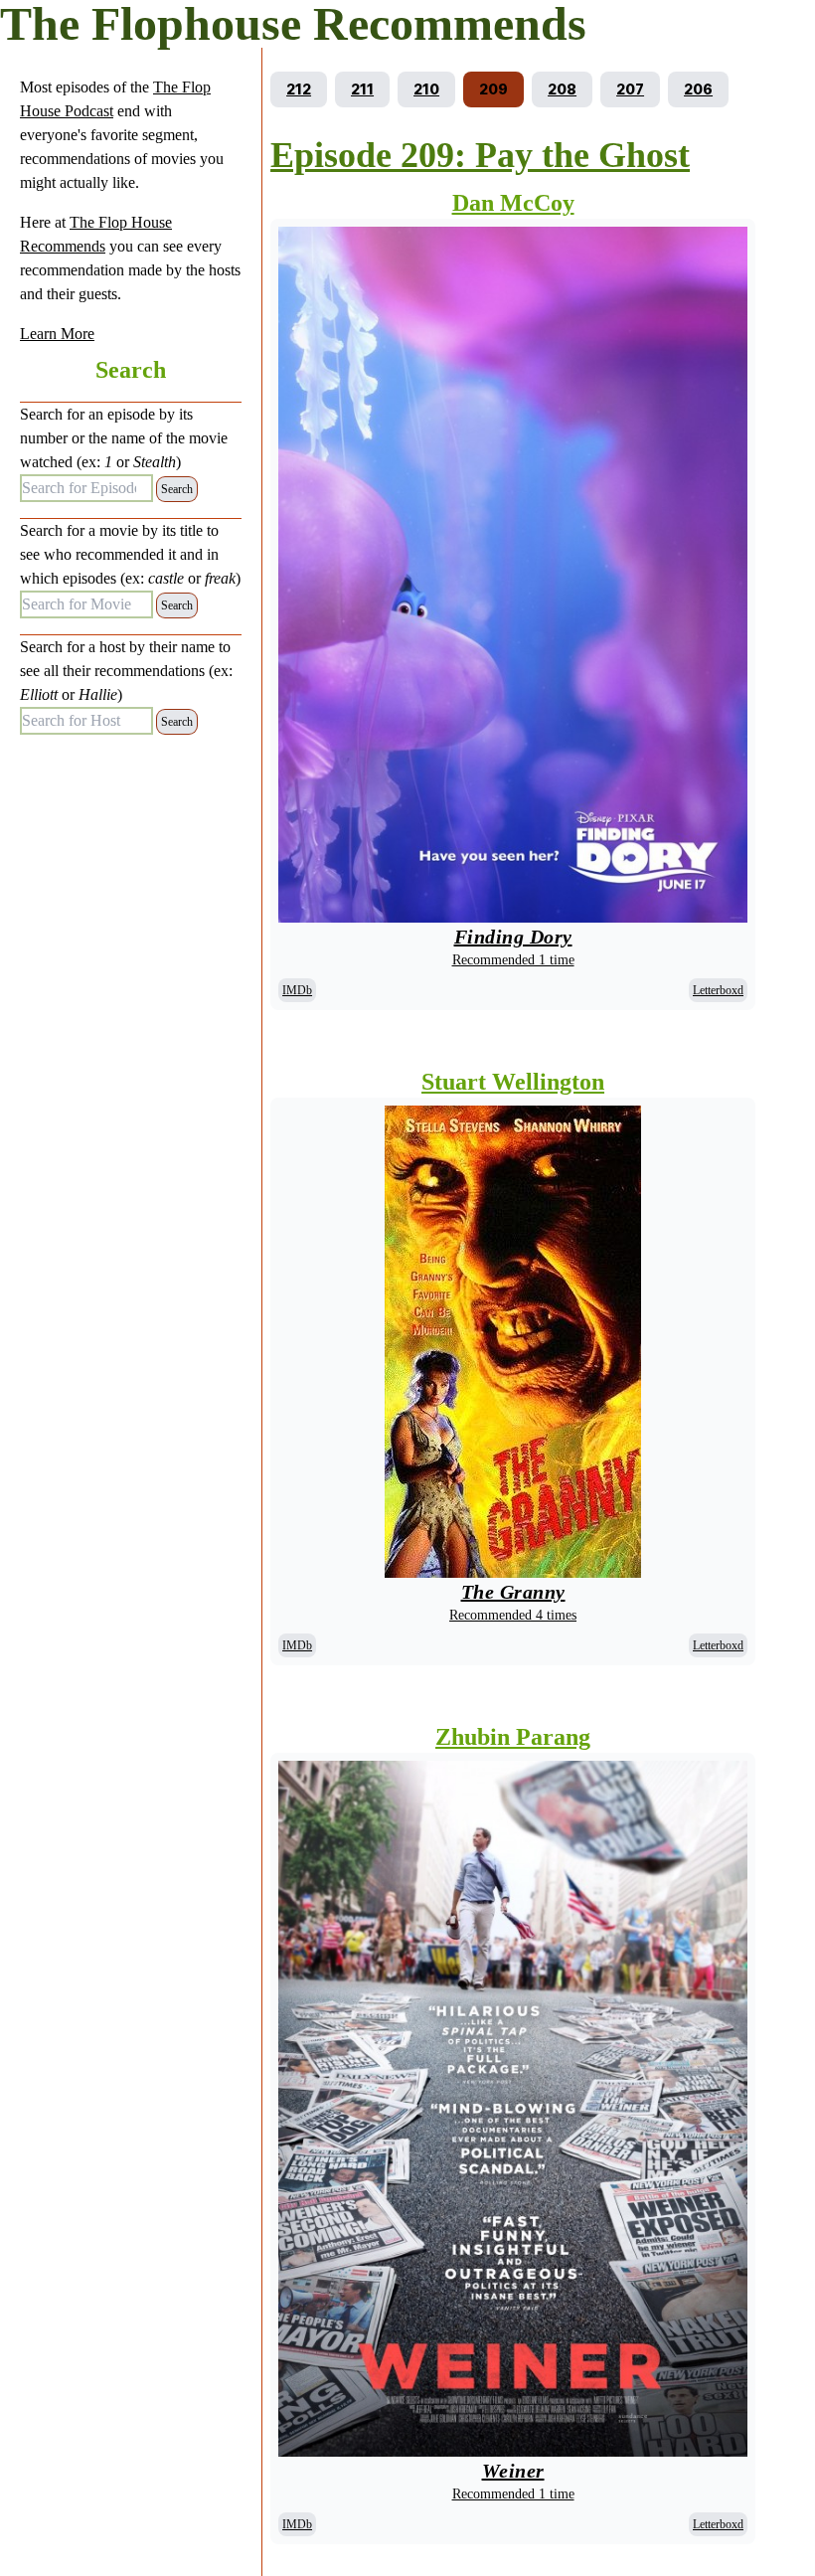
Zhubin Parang (513, 1737)
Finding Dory (513, 937)
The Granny (513, 1592)
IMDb (297, 990)
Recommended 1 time (513, 960)
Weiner (513, 2471)
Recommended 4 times (513, 1615)
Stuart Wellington (513, 1082)
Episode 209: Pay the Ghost (480, 155)
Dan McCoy (513, 203)
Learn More (57, 334)
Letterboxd (718, 990)
